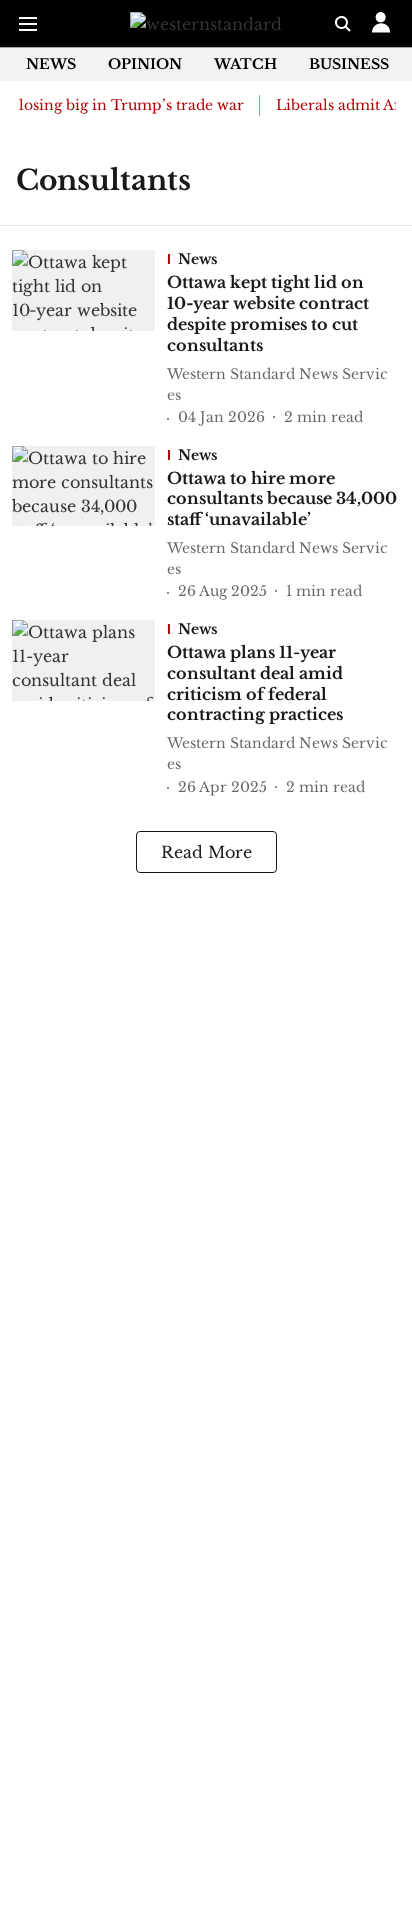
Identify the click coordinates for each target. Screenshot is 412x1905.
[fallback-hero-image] (89, 339)
